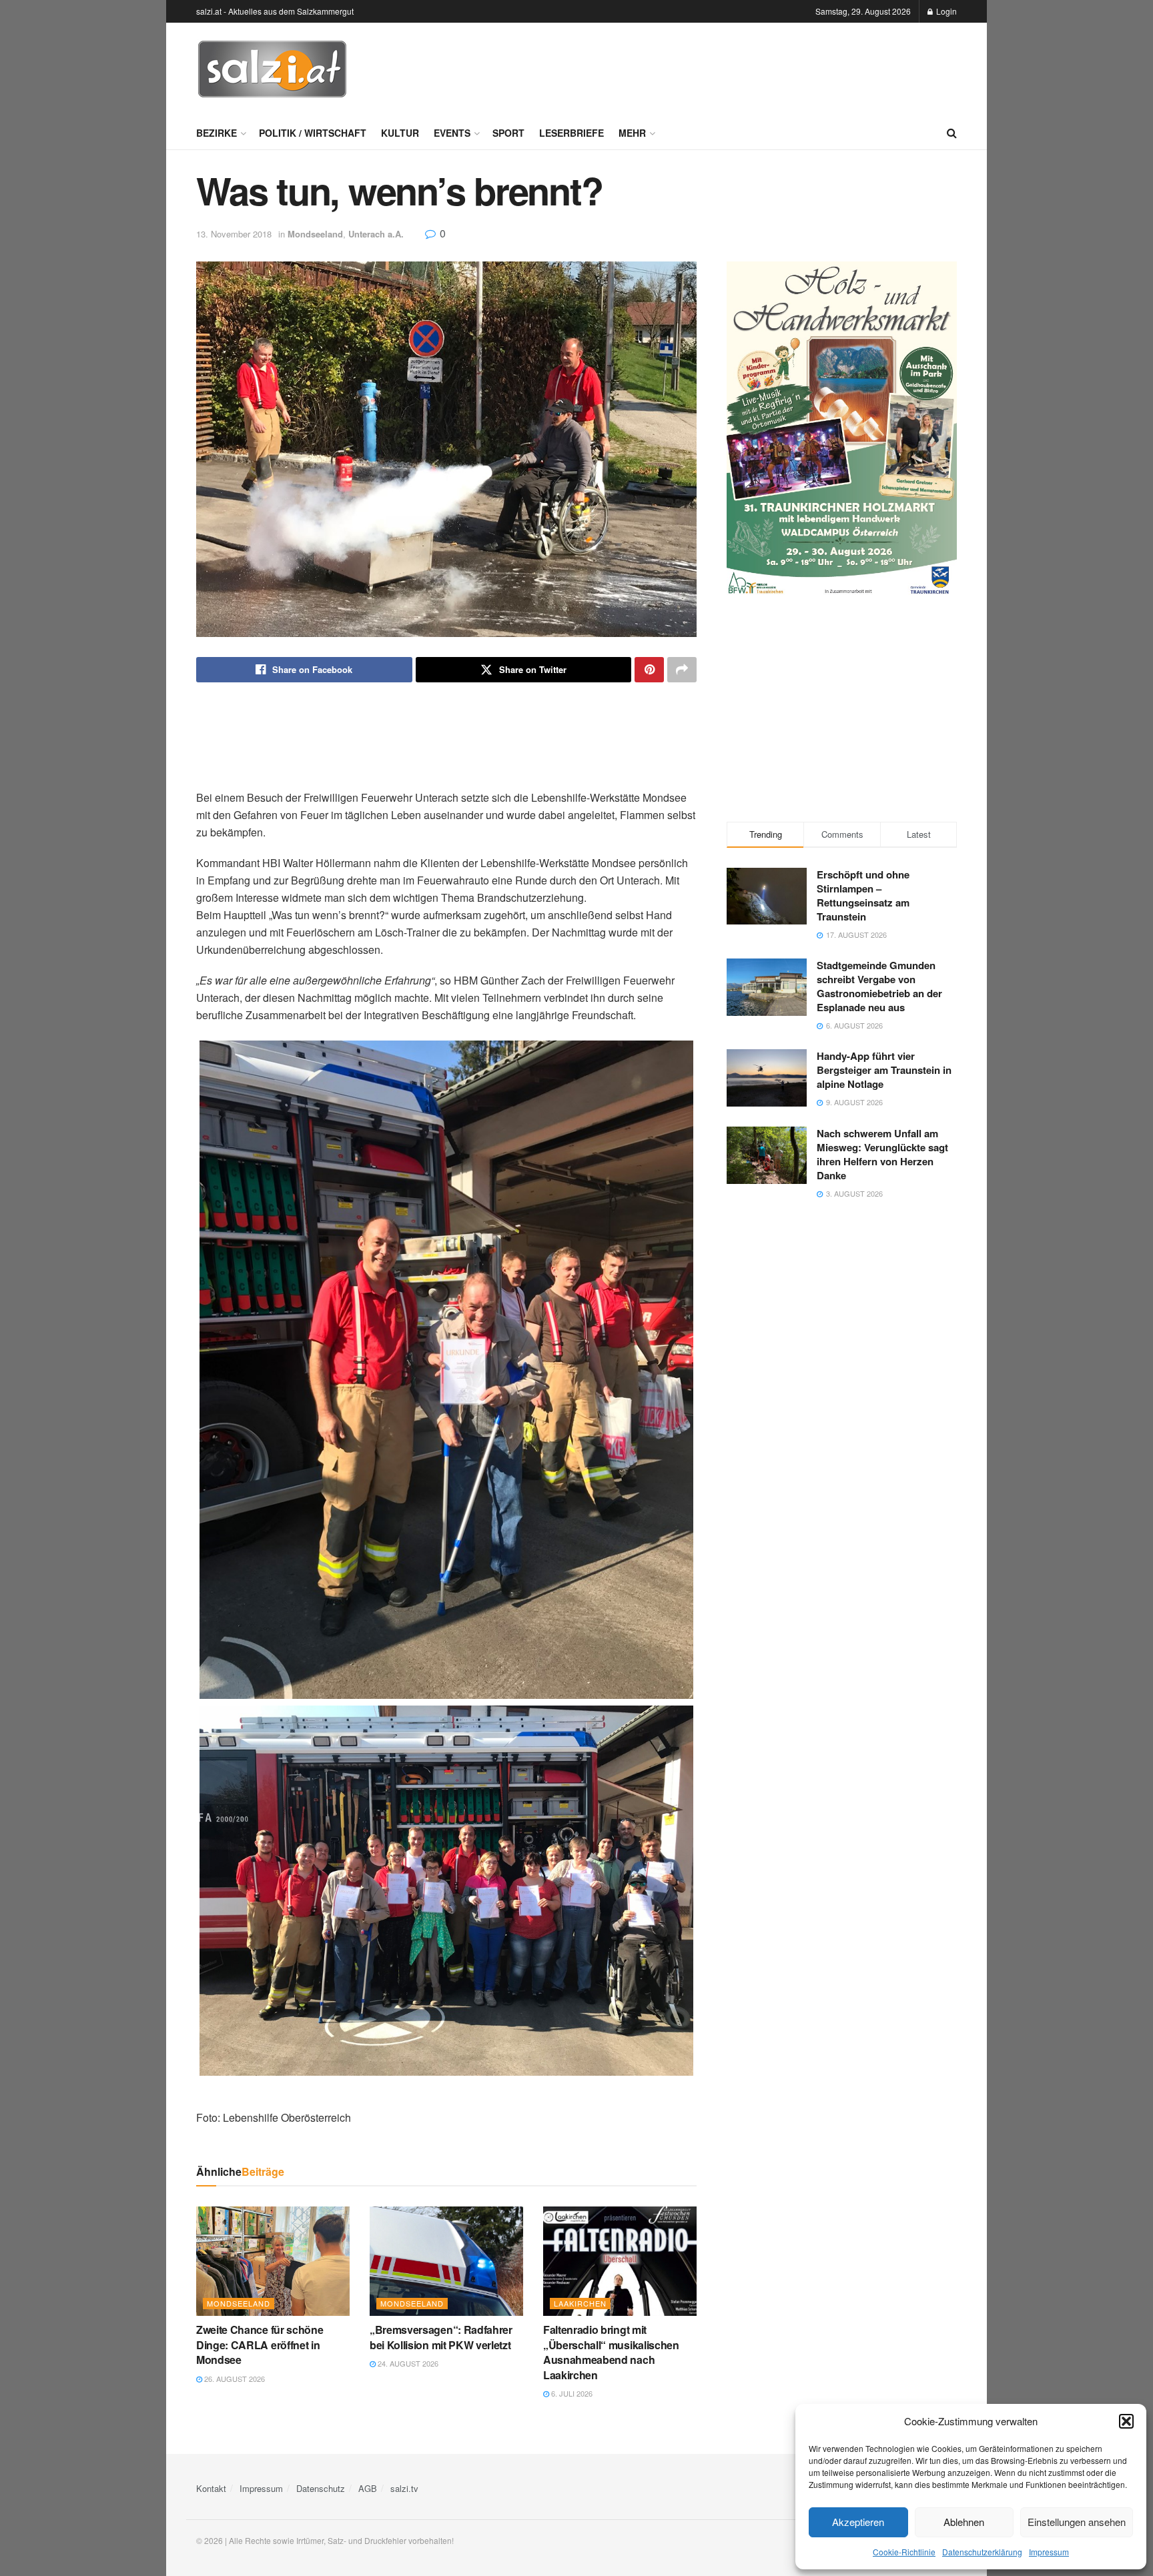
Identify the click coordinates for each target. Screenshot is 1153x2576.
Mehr (632, 133)
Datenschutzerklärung (982, 2552)
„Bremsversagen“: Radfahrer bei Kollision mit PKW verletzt (441, 2337)
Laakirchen (580, 2303)
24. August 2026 (407, 2363)
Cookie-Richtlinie (904, 2552)
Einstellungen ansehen (1077, 2522)
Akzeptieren (858, 2522)
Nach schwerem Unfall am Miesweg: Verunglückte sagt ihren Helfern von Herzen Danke (882, 1154)
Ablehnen (964, 2522)
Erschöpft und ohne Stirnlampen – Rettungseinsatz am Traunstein (863, 895)
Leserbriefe (571, 133)
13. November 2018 (234, 234)
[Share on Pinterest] (649, 670)
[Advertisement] (714, 67)
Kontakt (211, 2488)
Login (945, 11)
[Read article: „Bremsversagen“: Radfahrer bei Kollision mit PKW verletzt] (446, 2261)
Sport (508, 133)
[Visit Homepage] (272, 69)
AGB (368, 2488)
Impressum (1049, 2552)
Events (452, 133)
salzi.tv (404, 2488)
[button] (1126, 2421)
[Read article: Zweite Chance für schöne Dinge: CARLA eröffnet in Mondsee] (273, 2261)
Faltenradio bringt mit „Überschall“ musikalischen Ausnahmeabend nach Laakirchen (611, 2352)
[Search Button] (952, 133)
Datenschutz (321, 2488)
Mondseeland (315, 234)
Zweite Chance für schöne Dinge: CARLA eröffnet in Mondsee (260, 2345)
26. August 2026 (234, 2379)
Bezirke (217, 133)
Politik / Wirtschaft (313, 133)
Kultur (400, 133)
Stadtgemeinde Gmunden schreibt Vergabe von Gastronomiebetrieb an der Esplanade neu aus (879, 986)
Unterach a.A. (376, 234)
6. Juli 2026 (571, 2393)
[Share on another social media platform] (682, 670)
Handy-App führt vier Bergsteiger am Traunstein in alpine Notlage (884, 1070)
